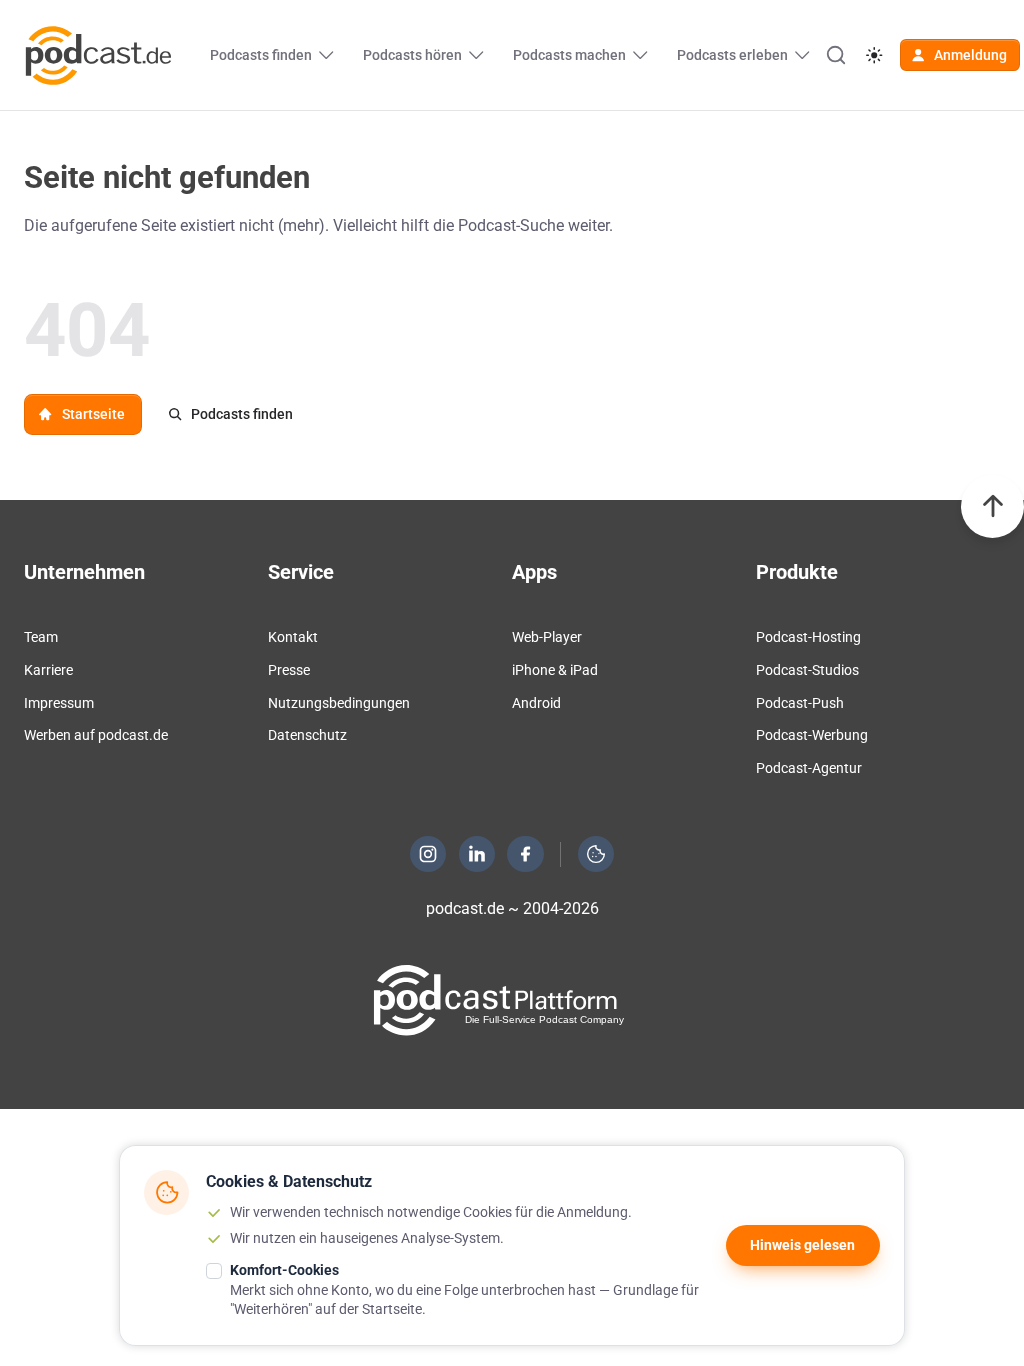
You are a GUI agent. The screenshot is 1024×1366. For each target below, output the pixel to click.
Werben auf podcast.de (96, 735)
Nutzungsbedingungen (339, 703)
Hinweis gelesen (802, 1245)
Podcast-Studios (807, 670)
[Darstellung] (873, 55)
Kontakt (293, 637)
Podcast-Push (800, 703)
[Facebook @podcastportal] (526, 854)
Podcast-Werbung (812, 735)
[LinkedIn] (477, 854)
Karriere (48, 670)
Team (41, 637)
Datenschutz (307, 735)
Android (536, 703)
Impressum (59, 703)
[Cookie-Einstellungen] (596, 854)
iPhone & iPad (555, 670)
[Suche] (836, 55)
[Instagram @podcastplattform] (428, 854)
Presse (289, 670)
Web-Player (547, 637)
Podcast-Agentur (809, 768)
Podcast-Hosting (808, 637)
